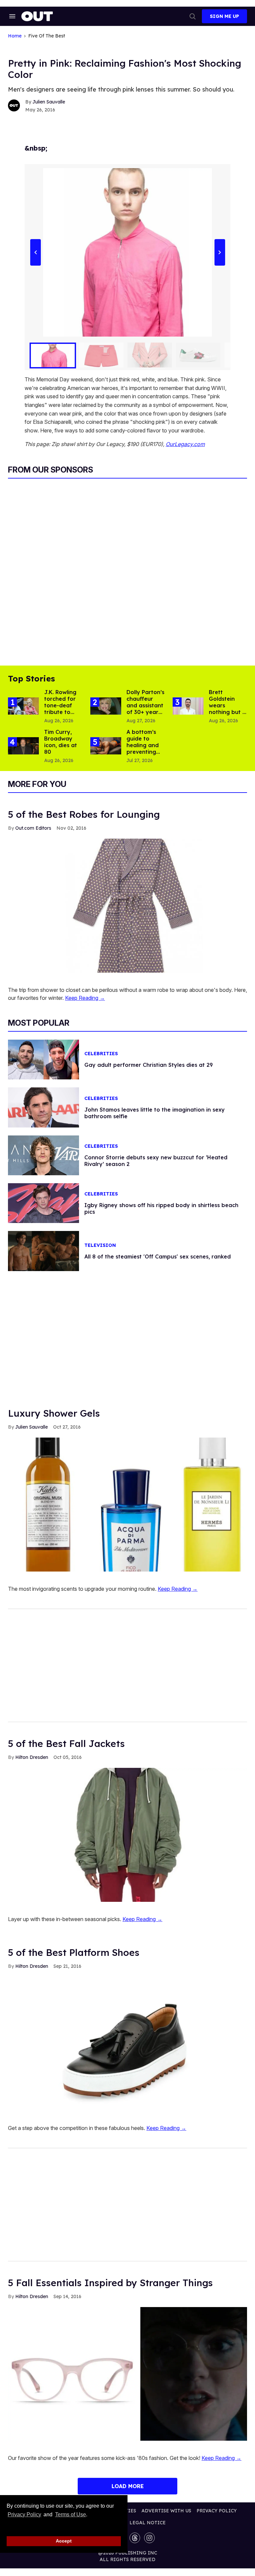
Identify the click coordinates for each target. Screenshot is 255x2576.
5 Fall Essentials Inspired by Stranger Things (110, 2283)
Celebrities (101, 1054)
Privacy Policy (24, 2514)
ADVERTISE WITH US (166, 2511)
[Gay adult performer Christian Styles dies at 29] (43, 1059)
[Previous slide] (35, 252)
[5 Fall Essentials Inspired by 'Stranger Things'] (127, 2373)
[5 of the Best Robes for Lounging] (127, 905)
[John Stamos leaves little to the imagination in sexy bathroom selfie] (43, 1107)
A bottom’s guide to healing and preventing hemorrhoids (144, 745)
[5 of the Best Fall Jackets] (127, 1835)
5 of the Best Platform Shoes (74, 1952)
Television (100, 1245)
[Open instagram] (149, 2538)
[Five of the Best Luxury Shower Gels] (127, 1504)
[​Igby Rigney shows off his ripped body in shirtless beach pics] (43, 1203)
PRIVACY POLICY (217, 2511)
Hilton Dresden (32, 1757)
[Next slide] (220, 252)
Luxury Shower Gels (54, 1413)
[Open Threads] (135, 2538)
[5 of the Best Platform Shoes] (127, 2043)
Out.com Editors (33, 828)
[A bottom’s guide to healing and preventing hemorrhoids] (106, 745)
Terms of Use (70, 2514)
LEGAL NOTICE (148, 2523)
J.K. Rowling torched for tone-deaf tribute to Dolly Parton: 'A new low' (62, 709)
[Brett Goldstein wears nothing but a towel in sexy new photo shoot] (188, 706)
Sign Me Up (224, 16)
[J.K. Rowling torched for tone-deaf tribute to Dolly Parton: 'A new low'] (23, 706)
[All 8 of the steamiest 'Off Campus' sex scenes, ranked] (43, 1251)
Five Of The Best (47, 36)
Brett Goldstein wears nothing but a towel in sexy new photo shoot (227, 712)
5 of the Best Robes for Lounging (84, 814)
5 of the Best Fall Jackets (66, 1743)
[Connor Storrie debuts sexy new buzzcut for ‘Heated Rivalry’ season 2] (43, 1155)
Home (15, 36)
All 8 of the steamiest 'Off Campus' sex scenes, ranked (158, 1256)
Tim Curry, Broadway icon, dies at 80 (61, 742)
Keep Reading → (85, 998)
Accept (64, 2541)
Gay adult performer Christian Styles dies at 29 (149, 1065)
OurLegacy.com (185, 444)
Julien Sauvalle (49, 102)
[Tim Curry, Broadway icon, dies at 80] (23, 745)
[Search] (193, 16)
